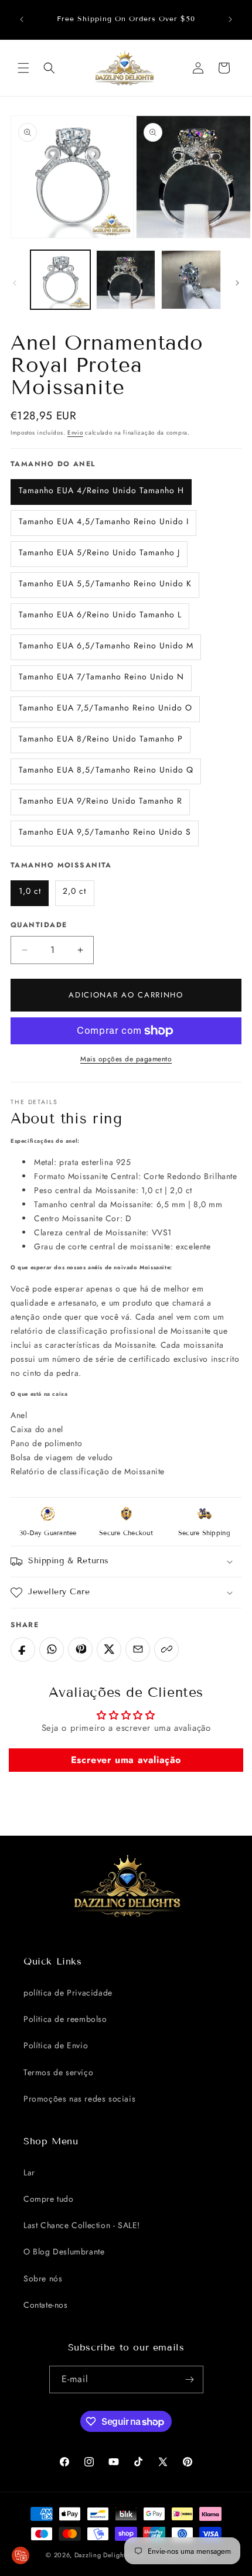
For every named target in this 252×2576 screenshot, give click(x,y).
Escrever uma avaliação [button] (126, 1760)
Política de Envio (56, 2045)
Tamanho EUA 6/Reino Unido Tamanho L (100, 614)
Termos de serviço (58, 2072)
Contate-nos (46, 2305)
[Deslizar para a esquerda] (15, 283)
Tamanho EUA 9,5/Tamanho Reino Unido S (105, 832)
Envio (75, 433)
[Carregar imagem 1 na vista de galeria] (60, 280)
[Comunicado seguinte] (230, 19)
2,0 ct (74, 891)
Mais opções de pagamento (126, 1059)
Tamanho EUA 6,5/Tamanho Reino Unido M (106, 645)
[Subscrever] (190, 2379)
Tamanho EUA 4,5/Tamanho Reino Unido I (104, 521)
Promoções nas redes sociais (79, 2099)
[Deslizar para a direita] (237, 283)
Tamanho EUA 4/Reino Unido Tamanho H (101, 490)
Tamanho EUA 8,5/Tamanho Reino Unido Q (106, 770)
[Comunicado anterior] (22, 19)
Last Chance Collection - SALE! (82, 2225)
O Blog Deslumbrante (64, 2252)
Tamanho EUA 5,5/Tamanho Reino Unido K (105, 583)
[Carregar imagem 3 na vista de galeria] (191, 280)
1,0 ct (30, 891)
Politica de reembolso (65, 2019)
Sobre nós (43, 2278)
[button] (23, 68)
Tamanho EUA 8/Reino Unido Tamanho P (101, 739)
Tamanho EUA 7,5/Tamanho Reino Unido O (105, 708)
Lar (29, 2172)
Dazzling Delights (102, 2555)
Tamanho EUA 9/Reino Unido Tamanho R (101, 801)
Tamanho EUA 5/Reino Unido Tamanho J (99, 552)
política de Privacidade (68, 1993)
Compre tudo (49, 2199)
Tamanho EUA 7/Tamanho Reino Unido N (101, 677)
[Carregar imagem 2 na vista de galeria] (126, 280)
